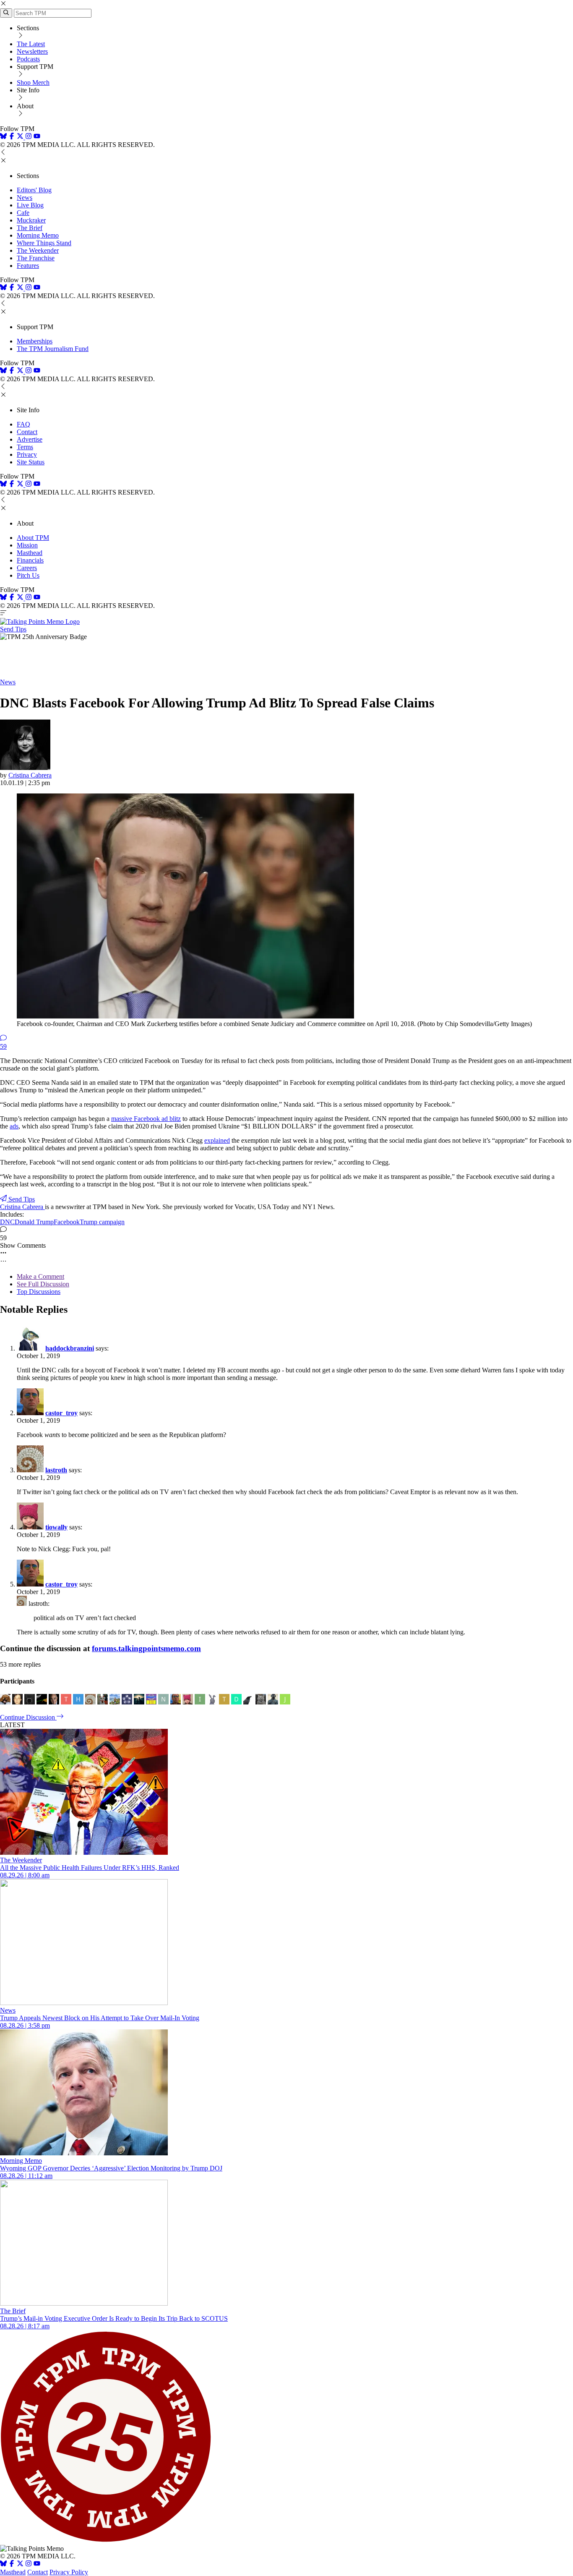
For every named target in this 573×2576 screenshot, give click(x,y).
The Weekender (38, 250)
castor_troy (61, 1413)
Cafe (23, 213)
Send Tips (13, 629)
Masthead (30, 553)
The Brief (30, 228)
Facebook (67, 1222)
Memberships (35, 341)
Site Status (31, 462)
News (25, 198)
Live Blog (30, 205)
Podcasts (28, 59)
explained (217, 1140)
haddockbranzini (70, 1348)
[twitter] (20, 2564)
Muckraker (31, 220)
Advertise (30, 439)
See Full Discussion (43, 1284)
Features (28, 266)
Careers (27, 568)
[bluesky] (3, 137)
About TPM (33, 538)
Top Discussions (39, 1292)
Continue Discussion (28, 1717)
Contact (27, 432)
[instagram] (29, 137)
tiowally (56, 1527)
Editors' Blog (34, 190)
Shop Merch (33, 82)
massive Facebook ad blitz (146, 1119)
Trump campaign (102, 1222)
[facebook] (12, 137)
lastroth (56, 1470)
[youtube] (37, 137)
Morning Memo (38, 235)
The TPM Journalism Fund (53, 349)
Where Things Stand (44, 243)
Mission (27, 545)
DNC (7, 1222)
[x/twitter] (21, 137)
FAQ (23, 424)
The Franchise (36, 258)
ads (14, 1126)
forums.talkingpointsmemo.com (146, 1648)
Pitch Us (28, 575)
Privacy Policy (69, 2572)
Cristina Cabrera (30, 775)
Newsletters (32, 51)
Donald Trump (34, 1222)
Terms (25, 447)
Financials (30, 560)
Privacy (27, 454)
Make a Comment (40, 1276)
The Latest (31, 44)
